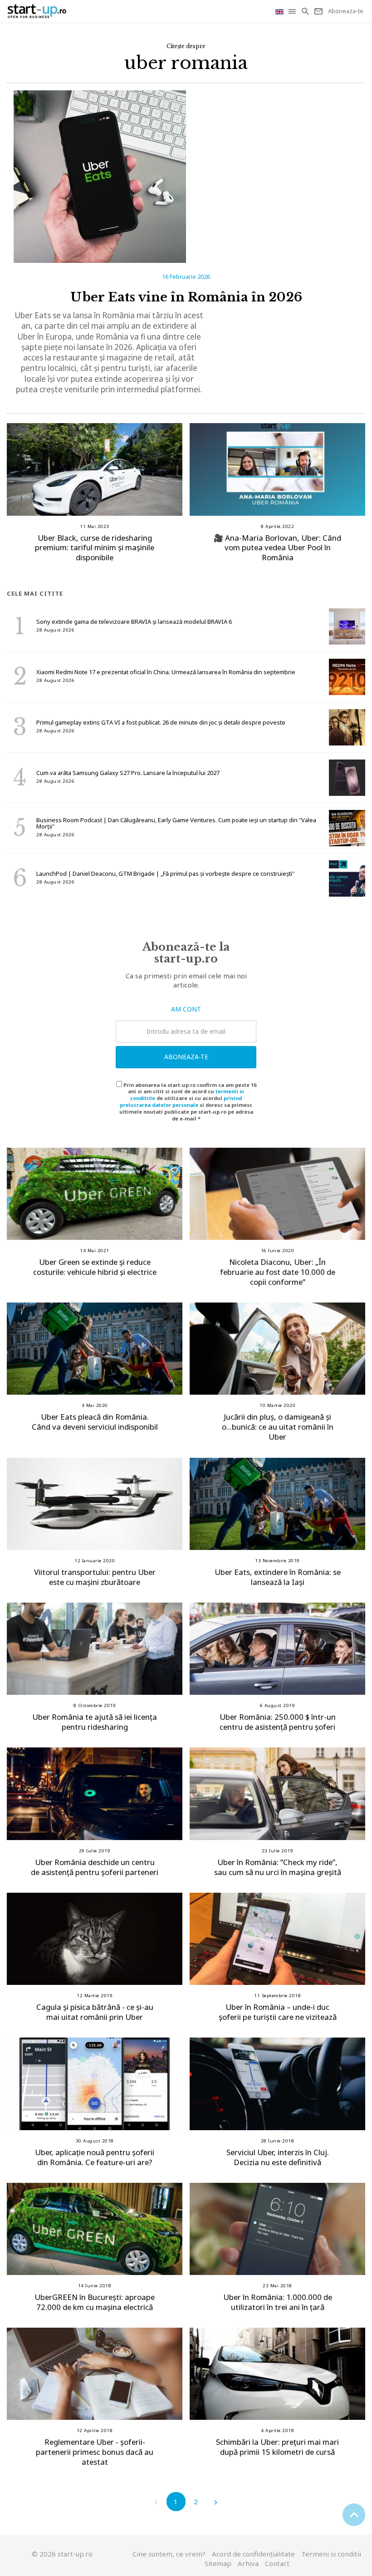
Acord (253, 2554)
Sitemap (218, 2563)
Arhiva (248, 2563)
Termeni (331, 2554)
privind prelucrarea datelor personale (181, 1101)
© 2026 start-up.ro (62, 2554)
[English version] (280, 11)
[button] (293, 11)
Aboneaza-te (186, 1057)
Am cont (186, 1009)
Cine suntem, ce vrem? (169, 2554)
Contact (277, 2563)
